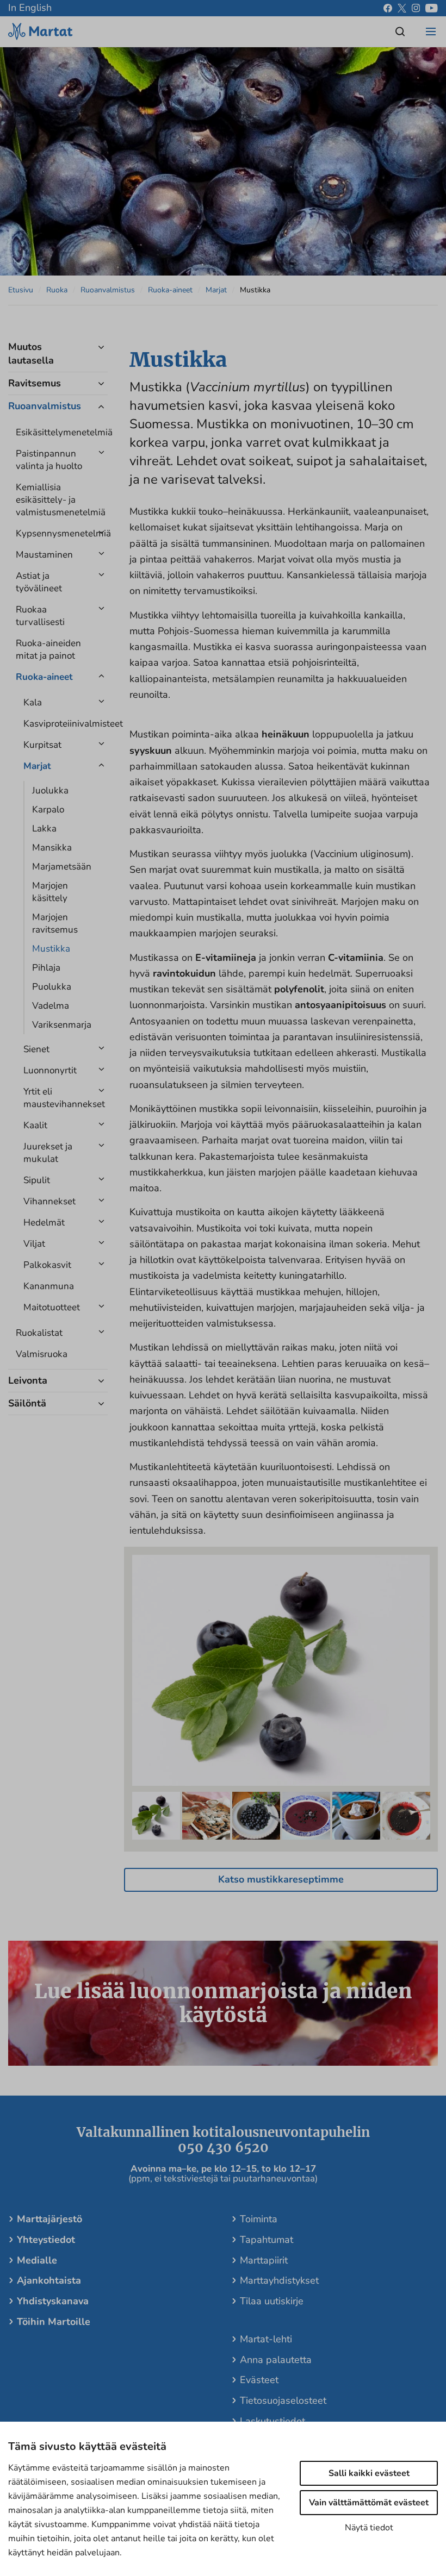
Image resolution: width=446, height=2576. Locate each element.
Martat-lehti (266, 2339)
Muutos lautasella (31, 354)
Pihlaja (46, 968)
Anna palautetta (276, 2360)
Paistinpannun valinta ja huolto (49, 460)
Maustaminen (44, 555)
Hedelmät (44, 1223)
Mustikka (51, 949)
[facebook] (388, 8)
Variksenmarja (62, 1025)
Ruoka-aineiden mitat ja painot (48, 649)
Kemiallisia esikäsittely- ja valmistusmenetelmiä (52, 500)
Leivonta (28, 1380)
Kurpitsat (42, 745)
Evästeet (259, 2380)
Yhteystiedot (46, 2240)
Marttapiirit (264, 2260)
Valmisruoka (42, 1354)
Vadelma (51, 1006)
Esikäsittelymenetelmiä (52, 432)
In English (30, 8)
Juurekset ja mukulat (48, 1153)
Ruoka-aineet (170, 290)
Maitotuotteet (52, 1307)
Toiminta (259, 2219)
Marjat (216, 290)
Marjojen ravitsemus (55, 923)
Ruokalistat (39, 1333)
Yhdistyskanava (53, 2301)
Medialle (37, 2260)
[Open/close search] (400, 32)
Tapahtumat (267, 2240)
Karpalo (48, 809)
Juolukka (50, 790)
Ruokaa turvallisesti (40, 616)
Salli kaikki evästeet (369, 2473)
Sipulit (37, 1180)
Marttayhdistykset (279, 2280)
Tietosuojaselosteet (283, 2400)
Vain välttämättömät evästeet (369, 2503)
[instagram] (416, 8)
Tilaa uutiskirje (272, 2301)
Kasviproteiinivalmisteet (57, 724)
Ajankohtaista (49, 2280)
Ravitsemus (35, 383)
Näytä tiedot (369, 2528)
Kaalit (35, 1125)
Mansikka (52, 848)
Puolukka (52, 987)
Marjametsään (62, 867)
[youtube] (432, 8)
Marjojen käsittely (50, 892)
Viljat (34, 1244)
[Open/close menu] (431, 32)
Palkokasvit (47, 1265)
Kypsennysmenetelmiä (52, 533)
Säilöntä (27, 1403)
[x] (402, 8)
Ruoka (57, 290)
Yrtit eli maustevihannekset (57, 1098)
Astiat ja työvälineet (39, 582)
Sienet (36, 1049)
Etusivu (21, 290)
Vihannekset (49, 1201)
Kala (33, 702)
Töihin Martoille (54, 2322)
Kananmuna (49, 1286)
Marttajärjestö (49, 2219)
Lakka (44, 829)
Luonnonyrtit (50, 1070)
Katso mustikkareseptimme (281, 1879)
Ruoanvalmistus (108, 290)
